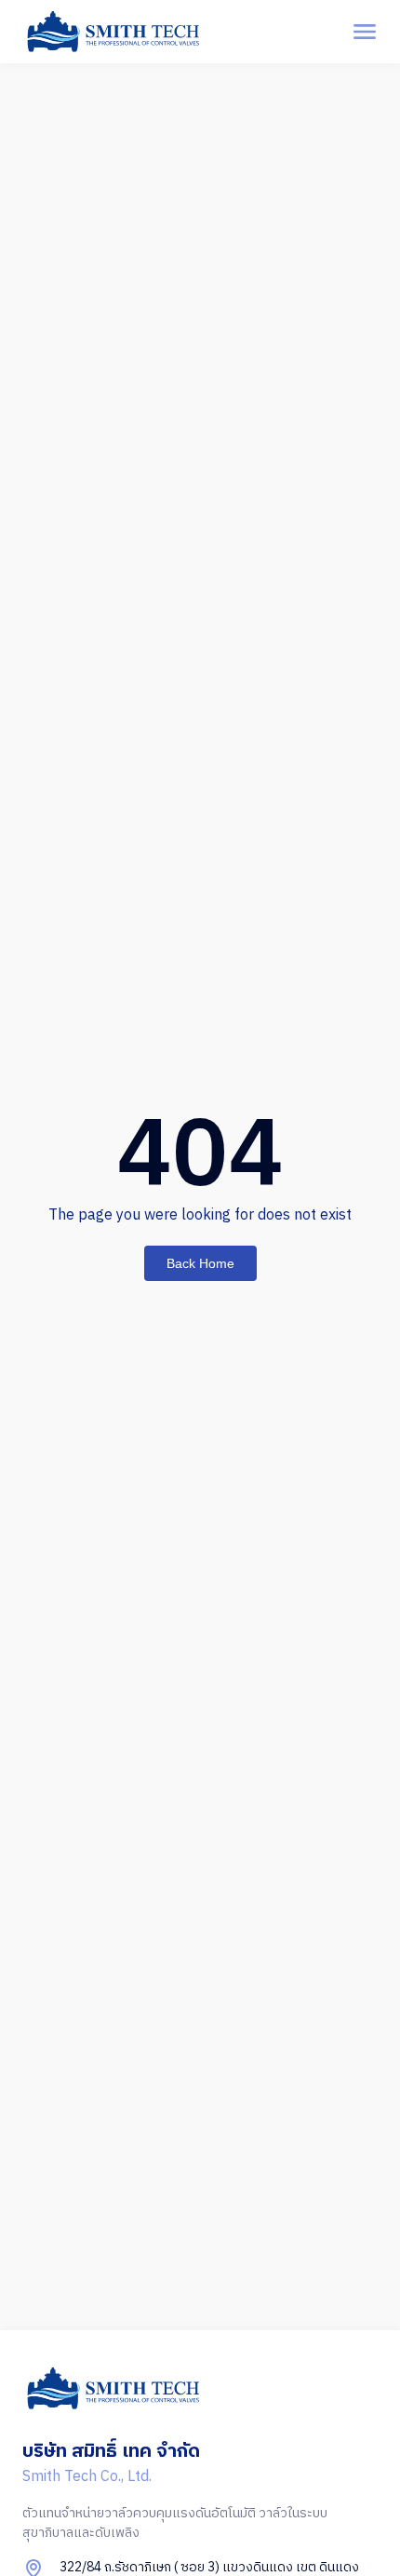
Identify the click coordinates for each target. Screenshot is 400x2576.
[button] (364, 32)
